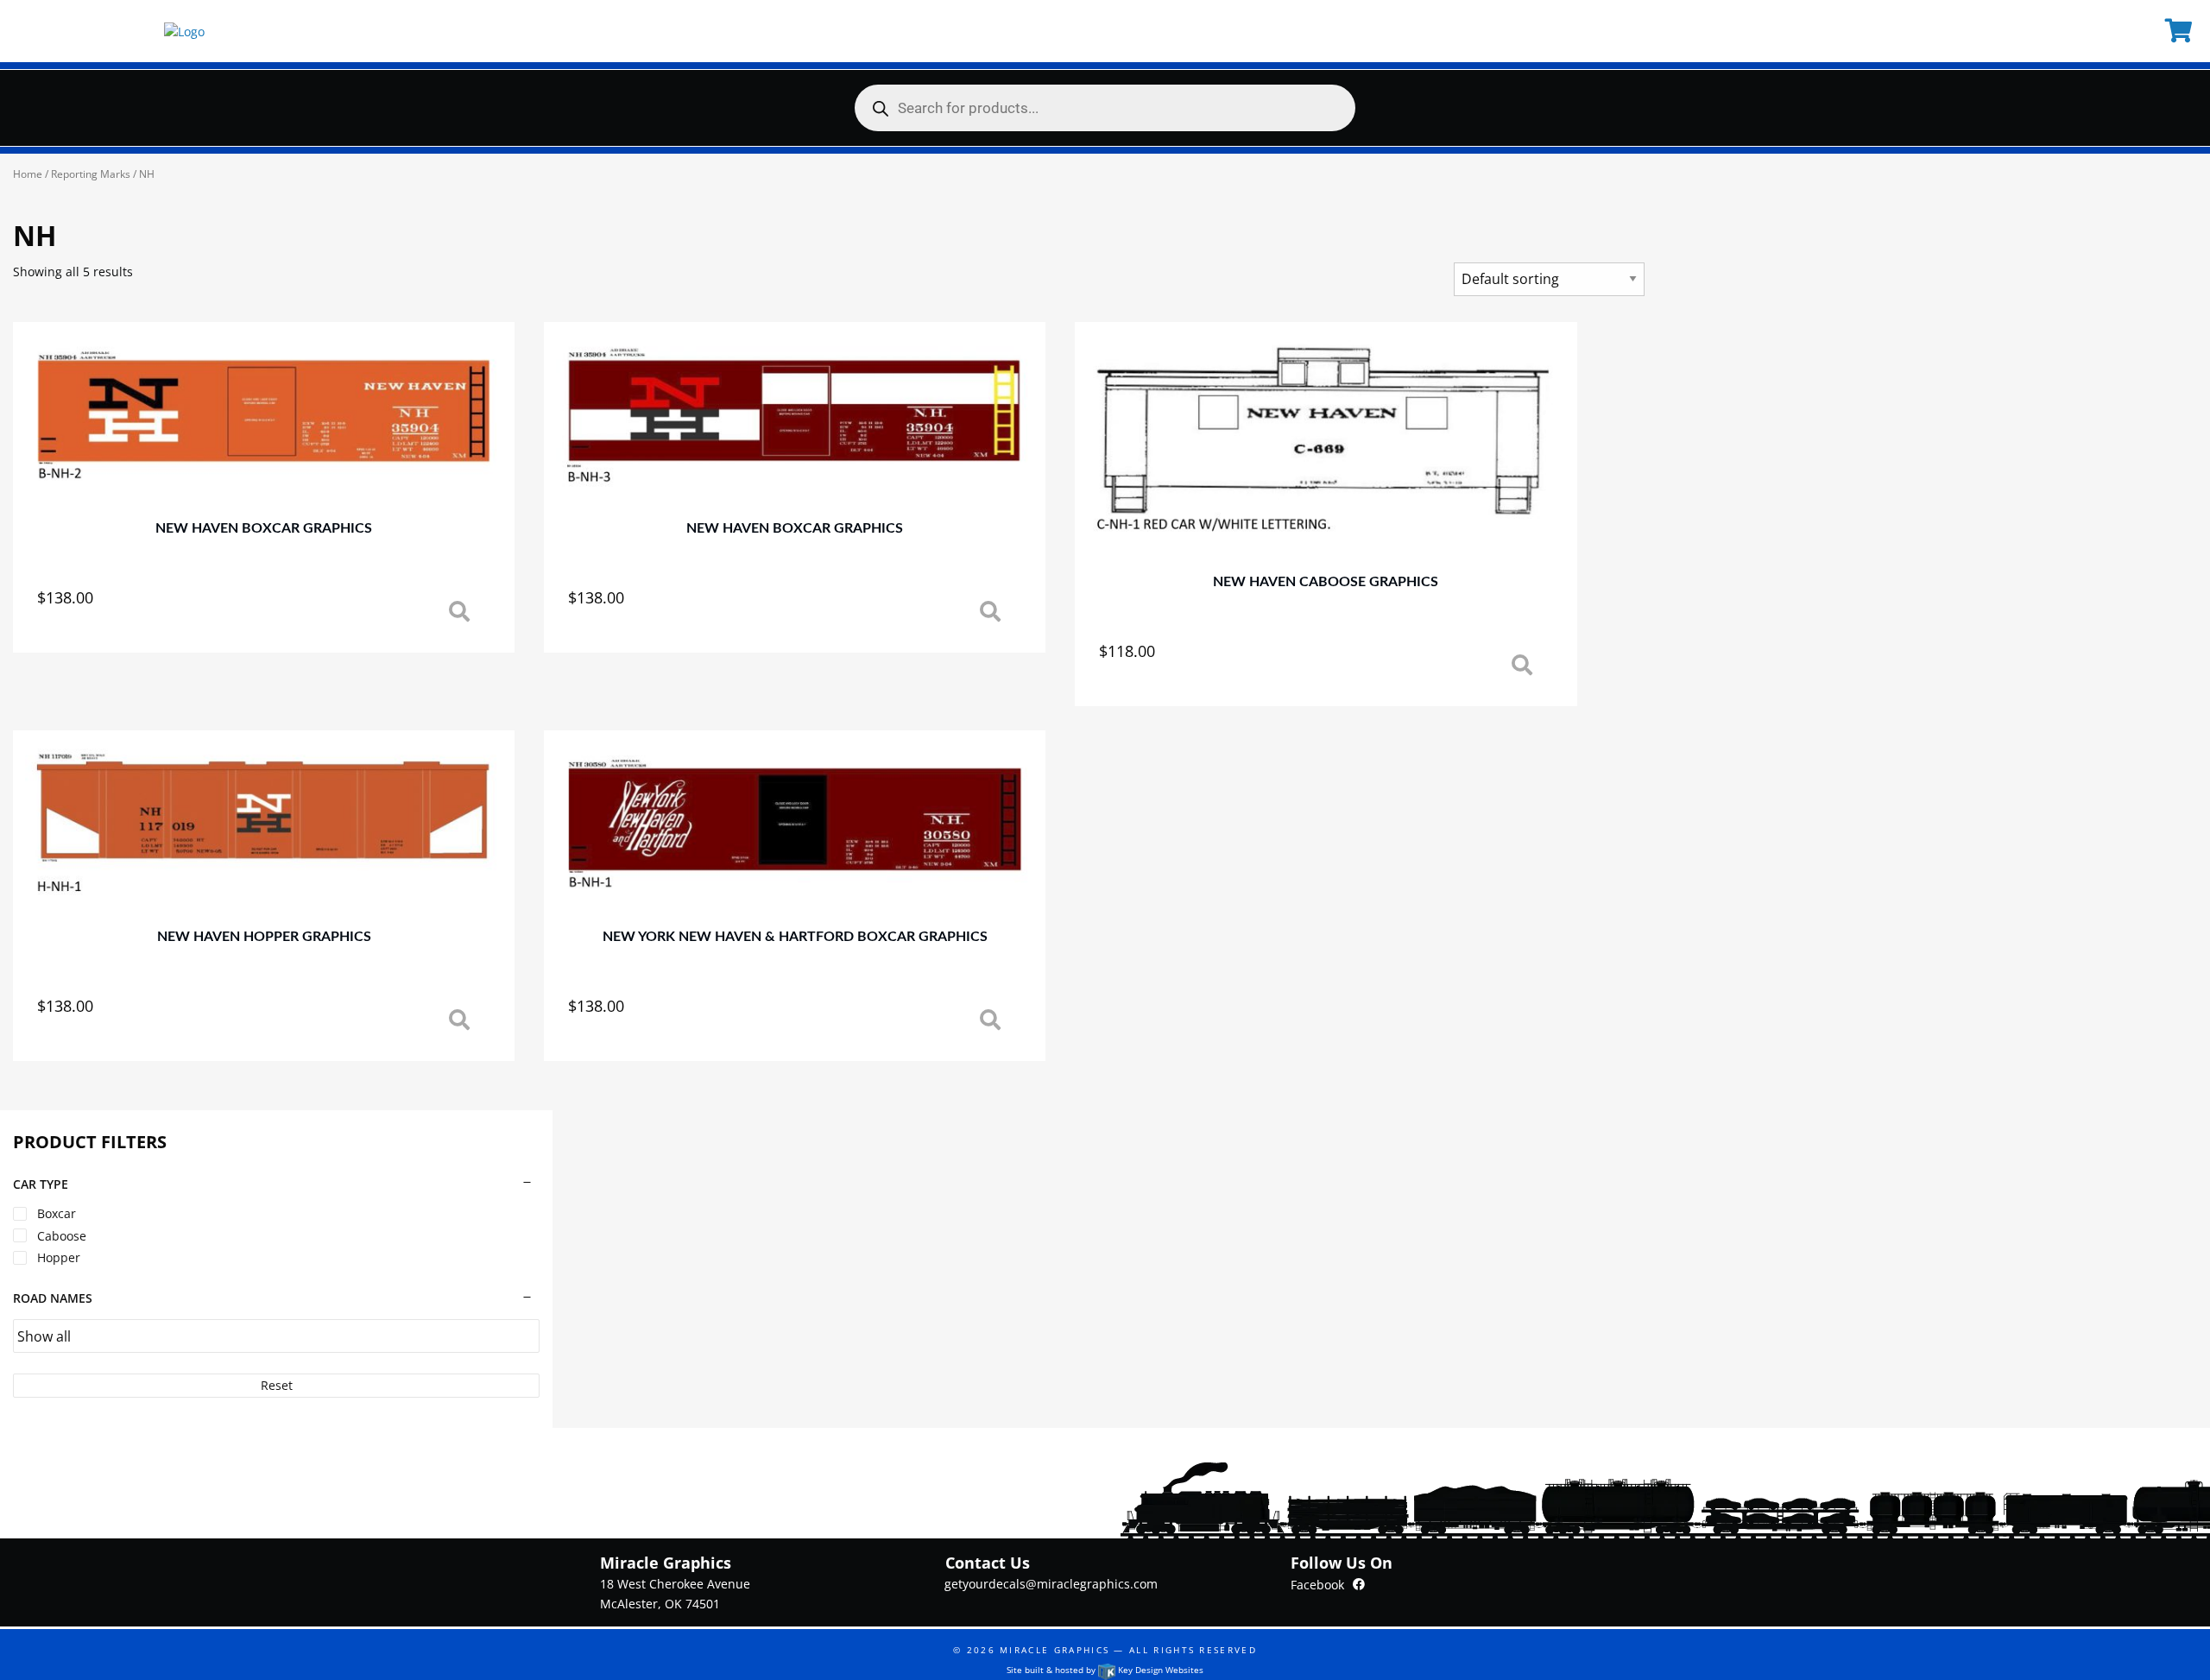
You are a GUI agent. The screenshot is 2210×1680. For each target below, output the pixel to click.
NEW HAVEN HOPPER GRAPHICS (264, 937)
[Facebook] (1359, 1584)
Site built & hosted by (1105, 1670)
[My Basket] (2181, 31)
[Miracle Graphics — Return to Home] (184, 31)
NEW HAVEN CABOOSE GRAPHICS (1326, 582)
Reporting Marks (91, 174)
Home (28, 174)
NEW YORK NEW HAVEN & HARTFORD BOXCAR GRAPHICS (795, 937)
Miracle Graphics (1054, 1650)
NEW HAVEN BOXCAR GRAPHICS (264, 528)
